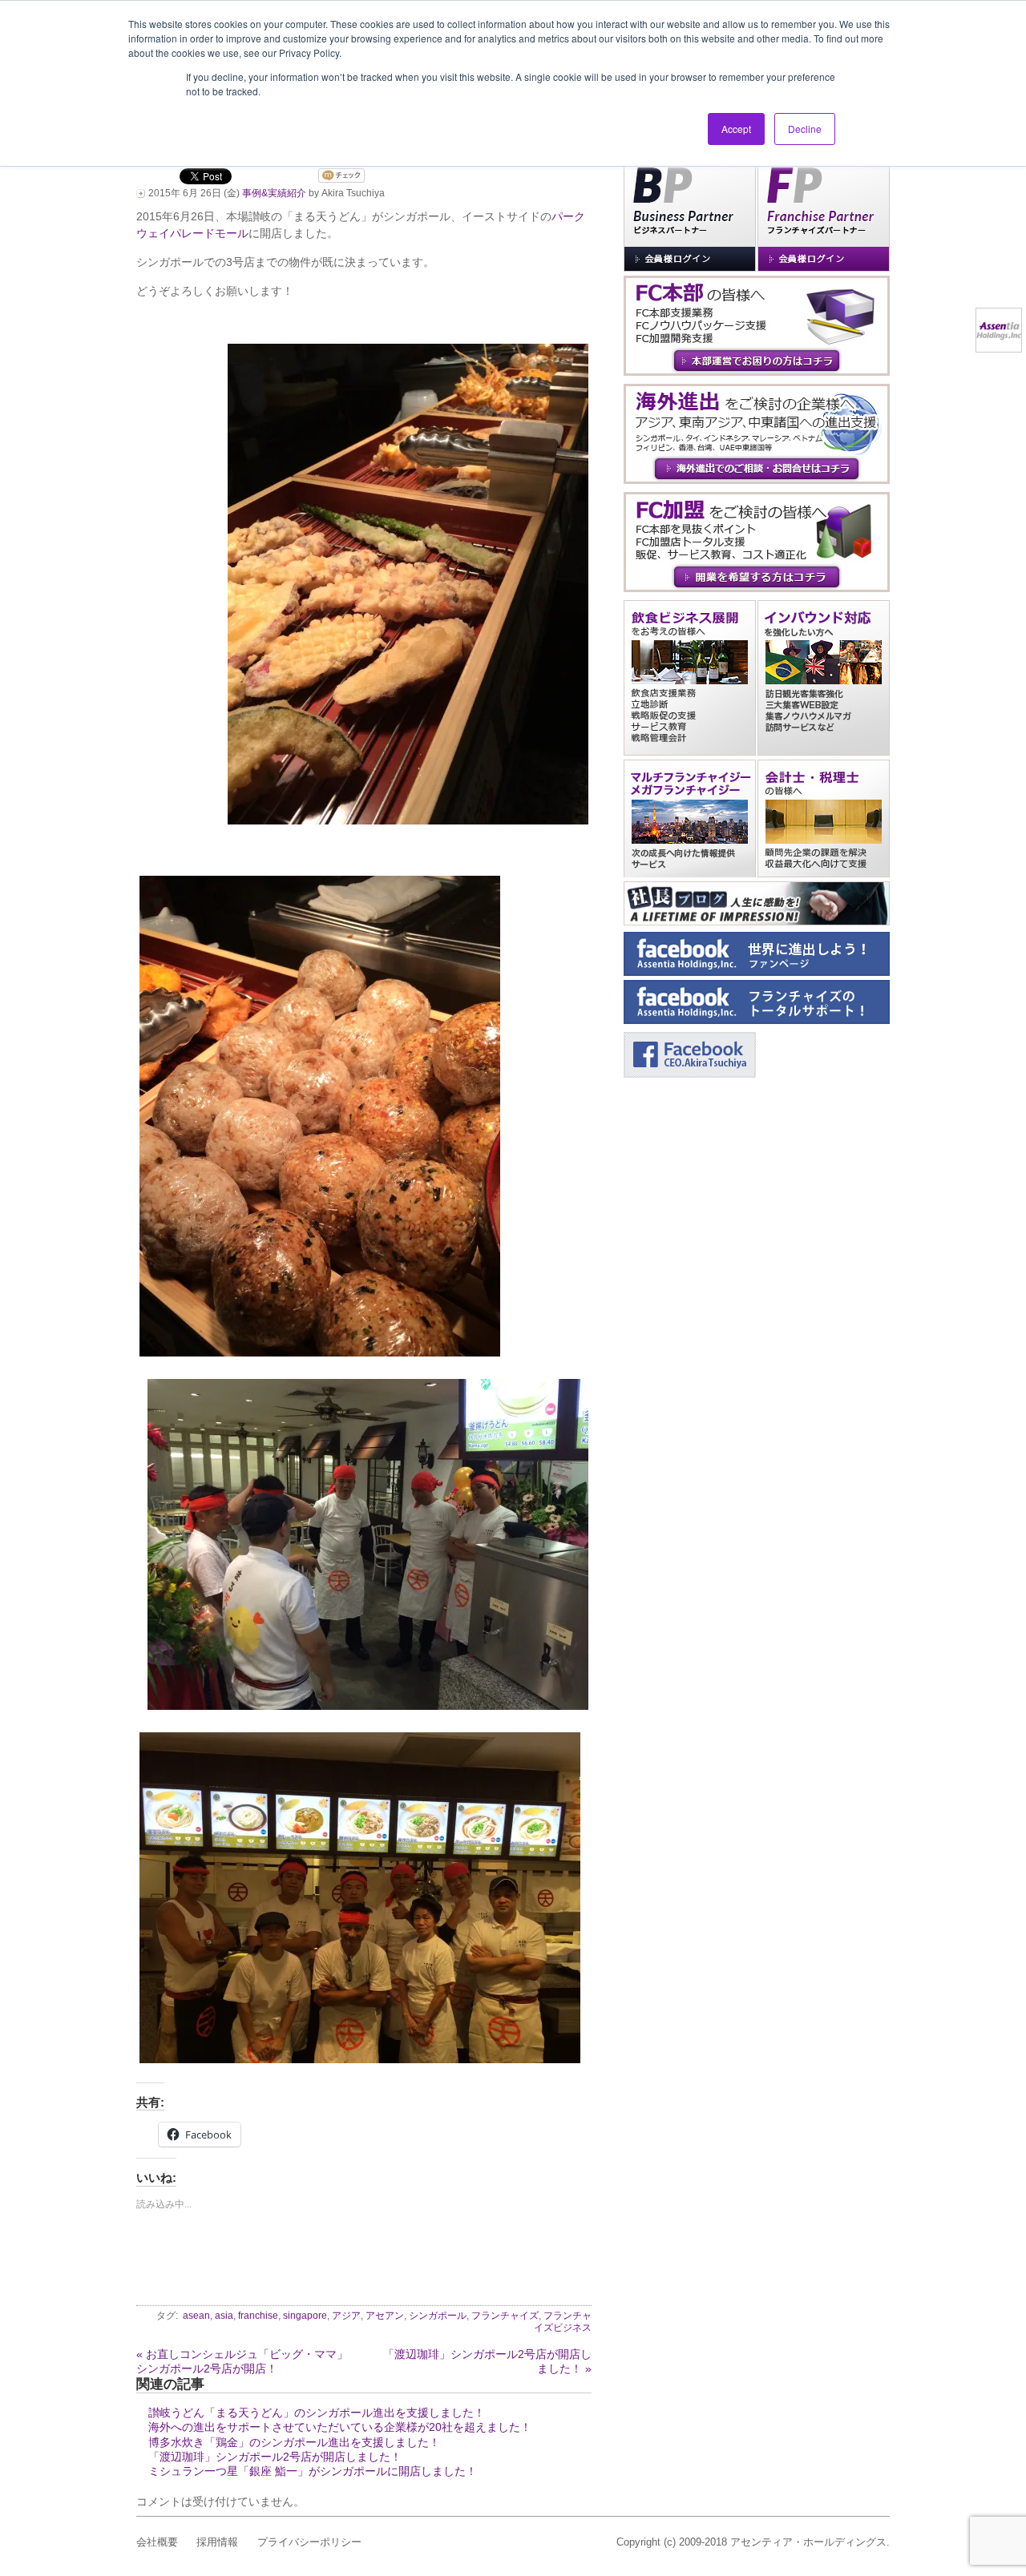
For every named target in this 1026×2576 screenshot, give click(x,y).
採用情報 (217, 2542)
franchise (258, 2316)
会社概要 (157, 2542)
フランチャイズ (505, 2316)
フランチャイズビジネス (563, 2322)
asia (224, 2316)
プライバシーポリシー (309, 2542)
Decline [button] (805, 129)
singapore (305, 2316)
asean (196, 2316)
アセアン (385, 2316)
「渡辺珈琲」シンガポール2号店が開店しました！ (275, 2457)
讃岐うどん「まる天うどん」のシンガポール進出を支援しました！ (317, 2413)
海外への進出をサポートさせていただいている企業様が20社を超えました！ (340, 2427)
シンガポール (438, 2316)
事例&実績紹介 (274, 193)
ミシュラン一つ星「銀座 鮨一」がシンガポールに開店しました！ (313, 2471)
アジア (346, 2316)
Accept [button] (736, 129)
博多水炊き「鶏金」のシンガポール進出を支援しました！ (294, 2442)
